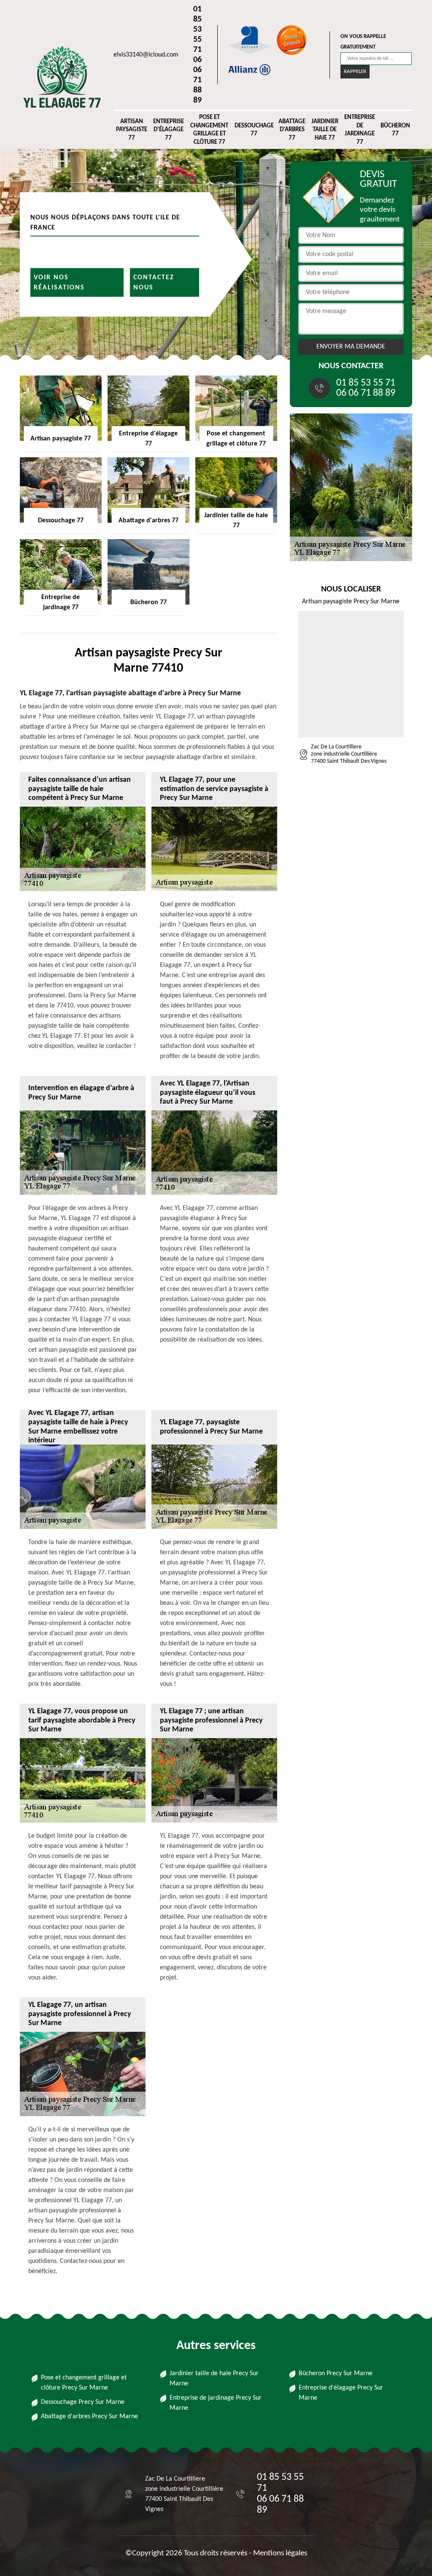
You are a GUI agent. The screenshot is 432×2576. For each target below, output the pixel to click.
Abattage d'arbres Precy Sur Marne (89, 2417)
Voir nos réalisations (59, 282)
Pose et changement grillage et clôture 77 (209, 130)
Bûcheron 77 (395, 130)
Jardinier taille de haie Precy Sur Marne (214, 2379)
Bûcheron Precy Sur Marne (336, 2373)
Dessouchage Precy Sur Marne (83, 2402)
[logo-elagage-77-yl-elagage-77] (58, 77)
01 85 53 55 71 (197, 30)
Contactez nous (154, 282)
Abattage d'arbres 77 (292, 130)
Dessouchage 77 (254, 130)
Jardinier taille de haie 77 (325, 130)
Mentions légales (280, 2553)
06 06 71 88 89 (197, 80)
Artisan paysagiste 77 (132, 130)
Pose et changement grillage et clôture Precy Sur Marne (84, 2383)
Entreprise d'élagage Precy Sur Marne (341, 2393)
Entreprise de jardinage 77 (360, 130)
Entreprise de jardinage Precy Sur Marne (216, 2403)
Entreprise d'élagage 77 (169, 130)
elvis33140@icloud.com (146, 55)
